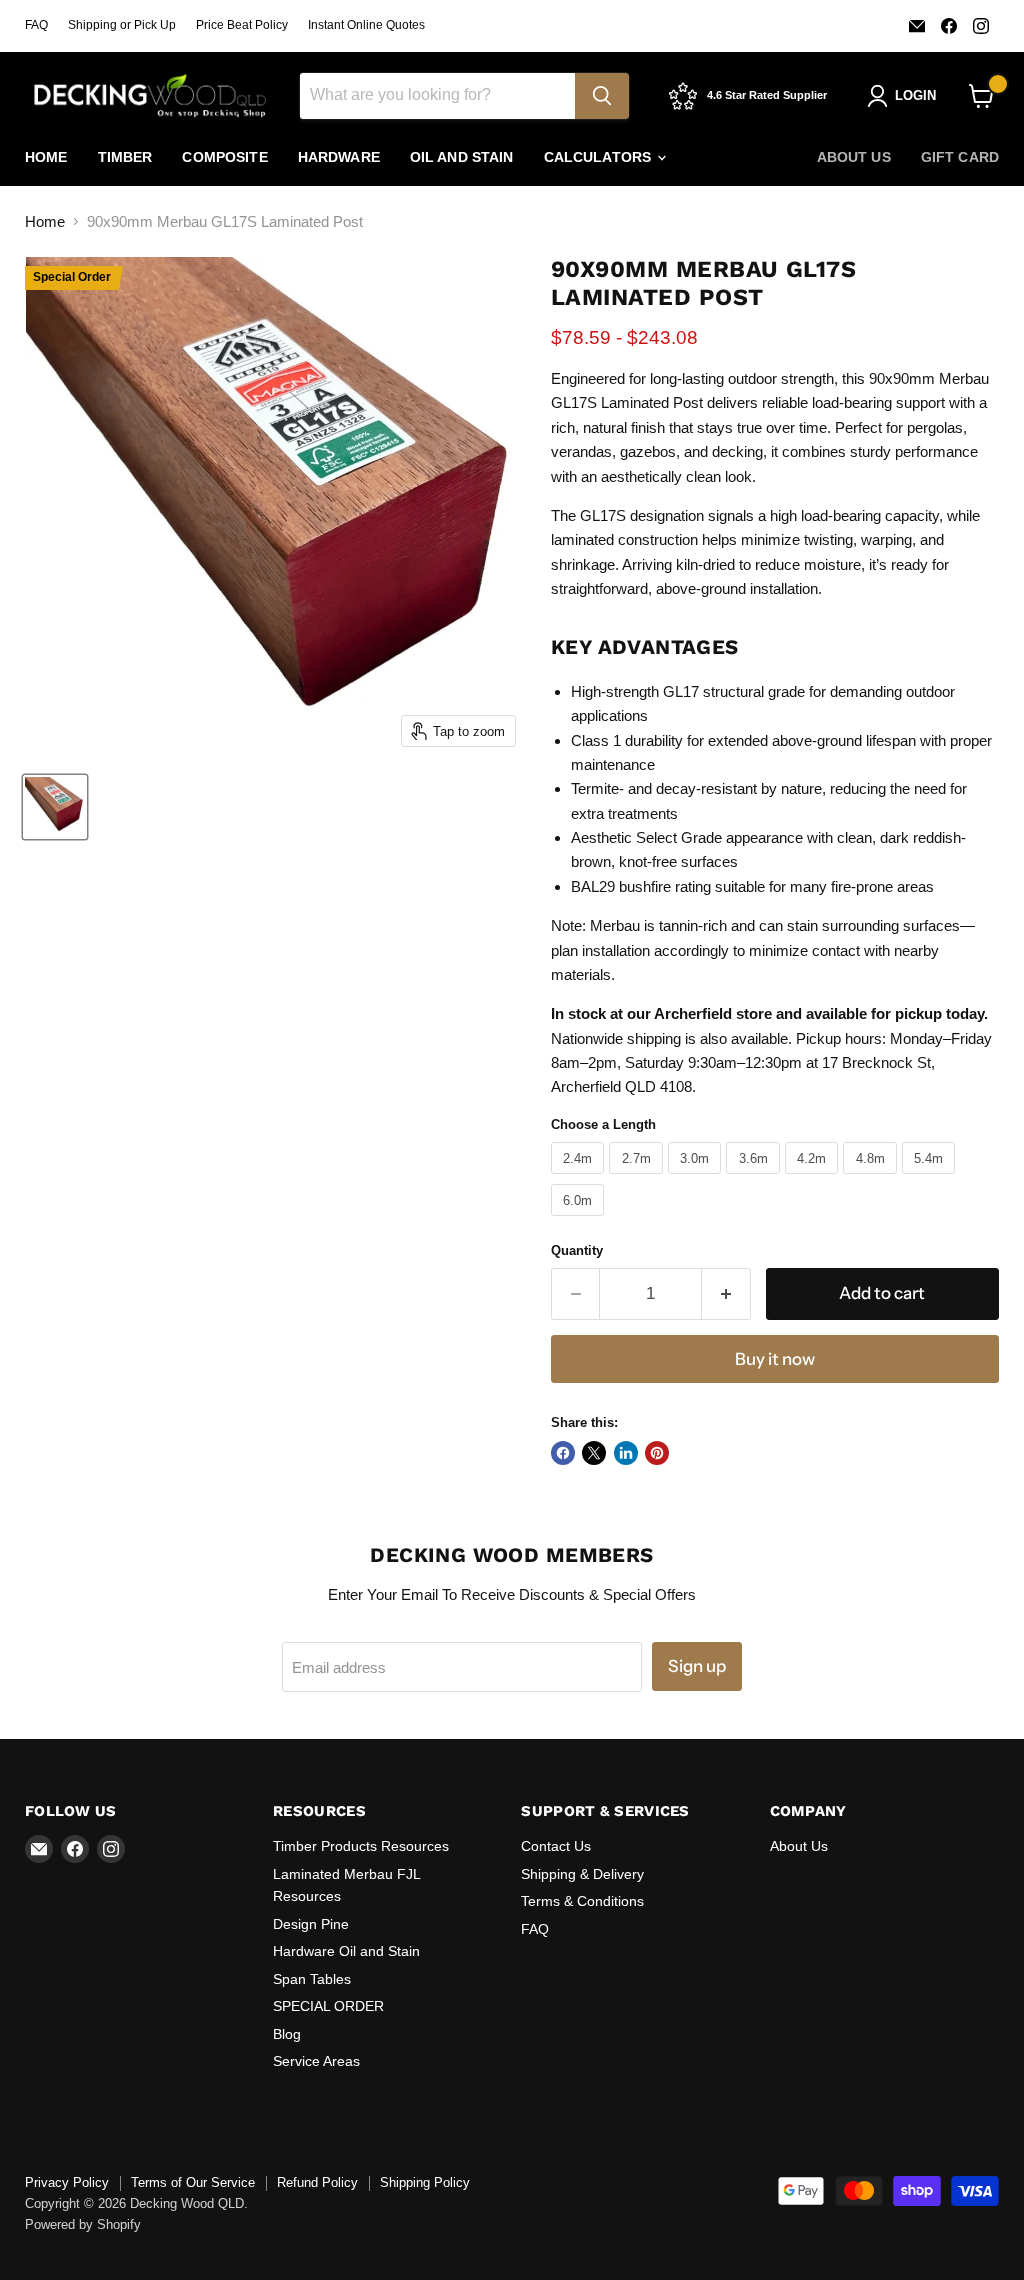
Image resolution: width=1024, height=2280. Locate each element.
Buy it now (775, 1359)
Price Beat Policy (242, 25)
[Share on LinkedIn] (626, 1453)
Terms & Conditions (582, 1901)
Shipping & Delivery (582, 1874)
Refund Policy (317, 2182)
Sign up (697, 1666)
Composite (224, 157)
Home (46, 157)
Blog (287, 2034)
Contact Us (556, 1846)
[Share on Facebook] (563, 1453)
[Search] (602, 96)
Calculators (600, 157)
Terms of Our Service (193, 2182)
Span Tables (312, 1979)
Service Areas (316, 2061)
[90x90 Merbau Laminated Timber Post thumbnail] (55, 807)
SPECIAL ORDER (328, 2006)
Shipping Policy (425, 2182)
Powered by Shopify (83, 2224)
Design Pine (311, 1924)
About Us (854, 157)
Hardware (339, 157)
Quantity (577, 1250)
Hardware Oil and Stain (346, 1951)
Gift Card (960, 157)
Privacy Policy (67, 2182)
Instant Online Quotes (366, 25)
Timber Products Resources (361, 1846)
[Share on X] (594, 1453)
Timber (125, 157)
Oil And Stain (462, 157)
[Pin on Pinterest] (657, 1453)
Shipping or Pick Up (122, 25)
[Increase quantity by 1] (726, 1293)
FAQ (36, 25)
